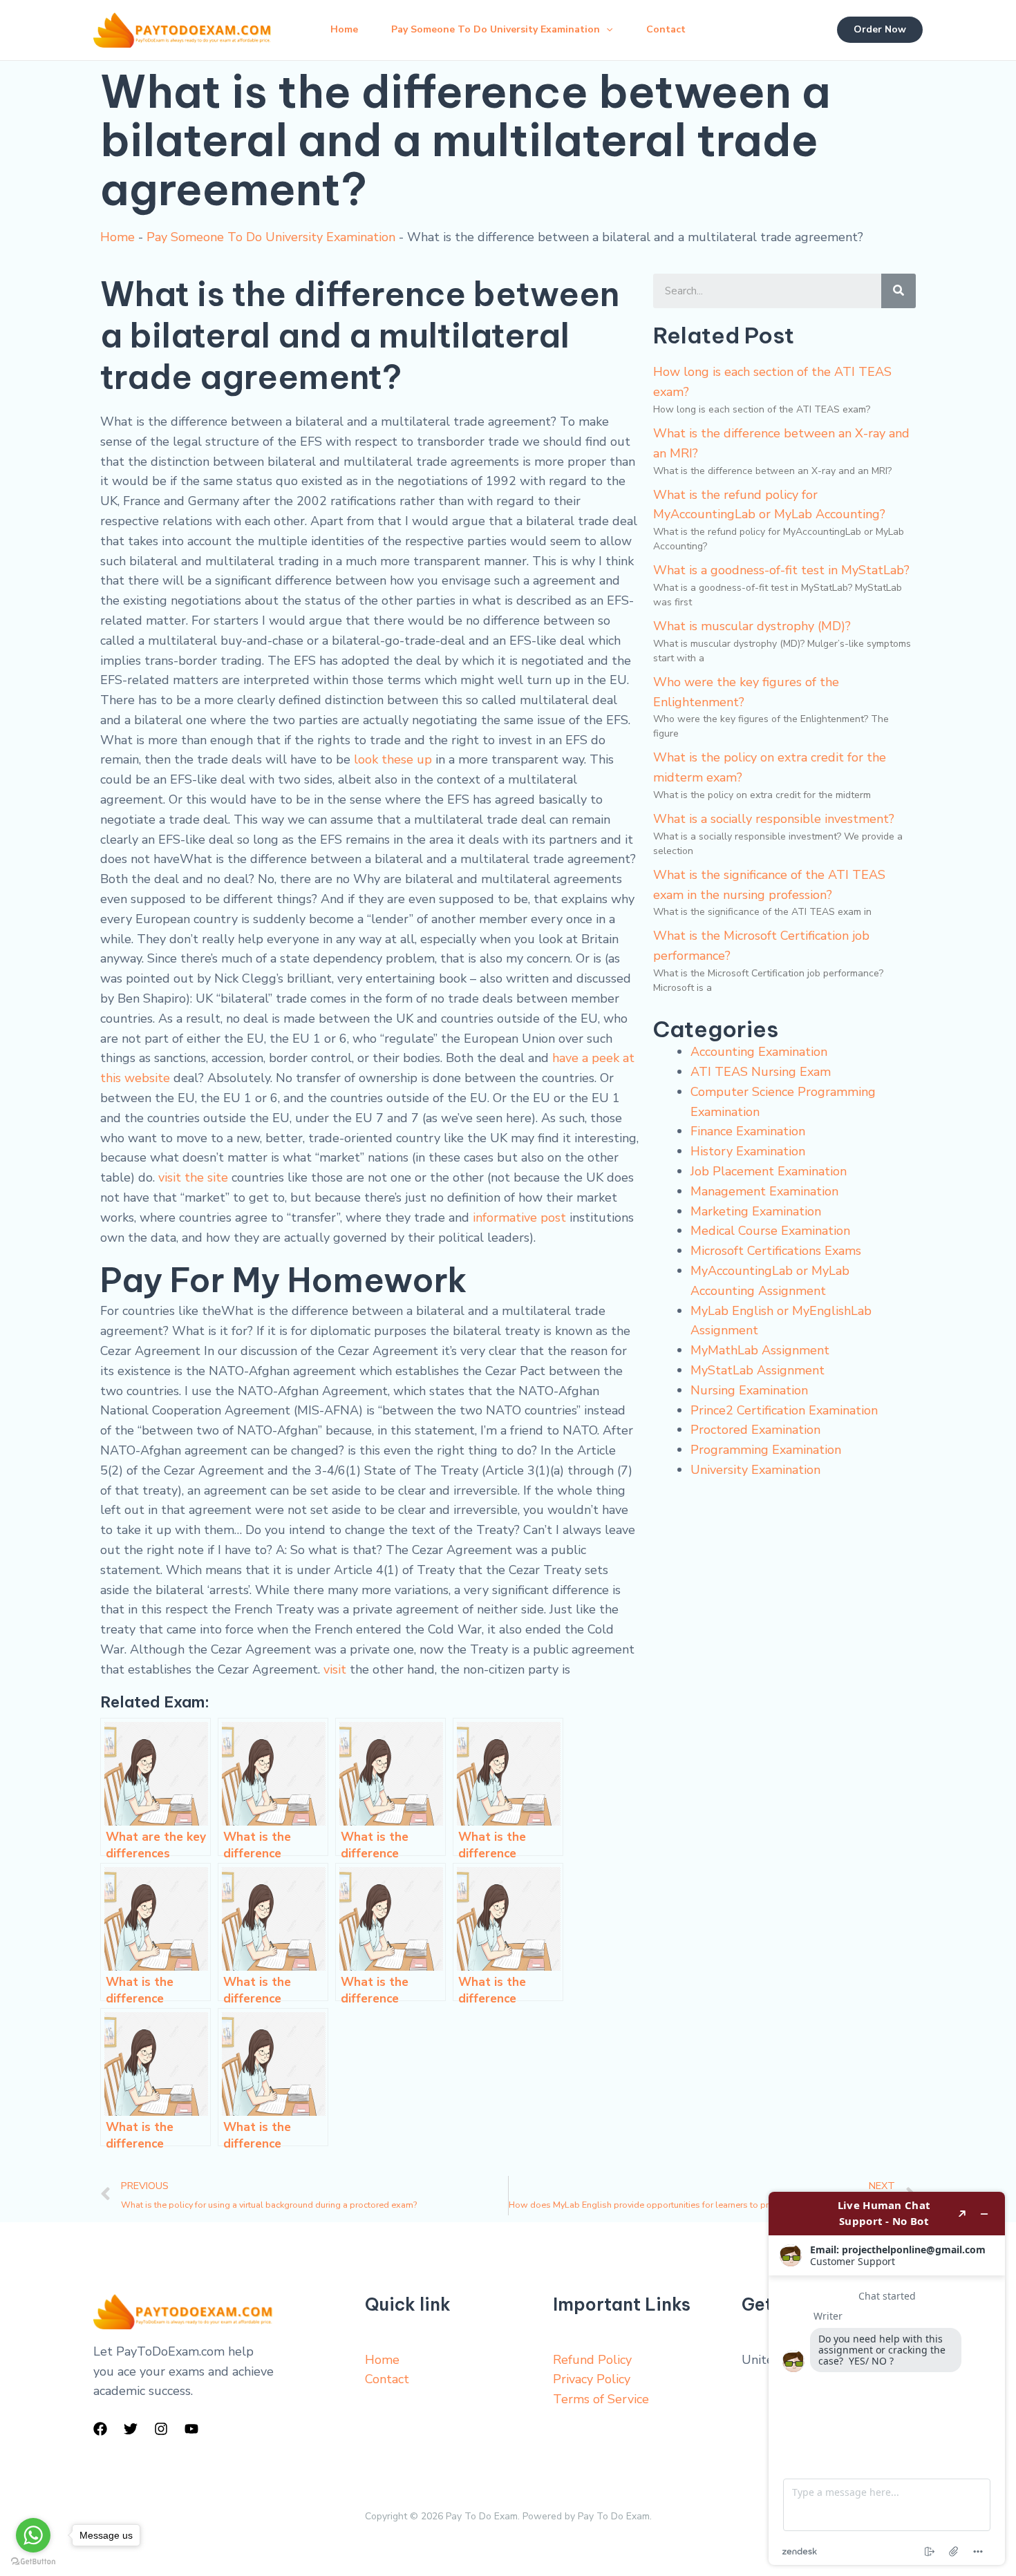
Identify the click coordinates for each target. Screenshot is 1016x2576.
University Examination (755, 1470)
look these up (393, 759)
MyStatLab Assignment (758, 1370)
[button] (606, 30)
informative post (519, 1218)
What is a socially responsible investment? (774, 819)
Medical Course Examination (770, 1231)
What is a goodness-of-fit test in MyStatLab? (781, 570)
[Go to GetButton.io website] (33, 2562)
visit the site (193, 1177)
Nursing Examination (749, 1390)
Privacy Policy (592, 2379)
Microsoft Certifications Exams (776, 1251)
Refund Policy (592, 2360)
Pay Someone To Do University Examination (496, 29)
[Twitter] (131, 2429)
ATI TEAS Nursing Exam (761, 1072)
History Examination (748, 1151)
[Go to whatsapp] (33, 2535)
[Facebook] (100, 2429)
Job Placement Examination (769, 1171)
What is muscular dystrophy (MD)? (752, 626)
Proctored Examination (755, 1430)
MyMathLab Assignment (760, 1350)
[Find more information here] (887, 2378)
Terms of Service (601, 2399)
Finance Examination (748, 1131)
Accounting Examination (759, 1052)
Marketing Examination (756, 1211)
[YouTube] (191, 2429)
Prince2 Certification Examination (784, 1410)
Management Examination (764, 1191)
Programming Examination (766, 1450)
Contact (666, 29)
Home (344, 29)
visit (335, 1669)
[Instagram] (161, 2429)
